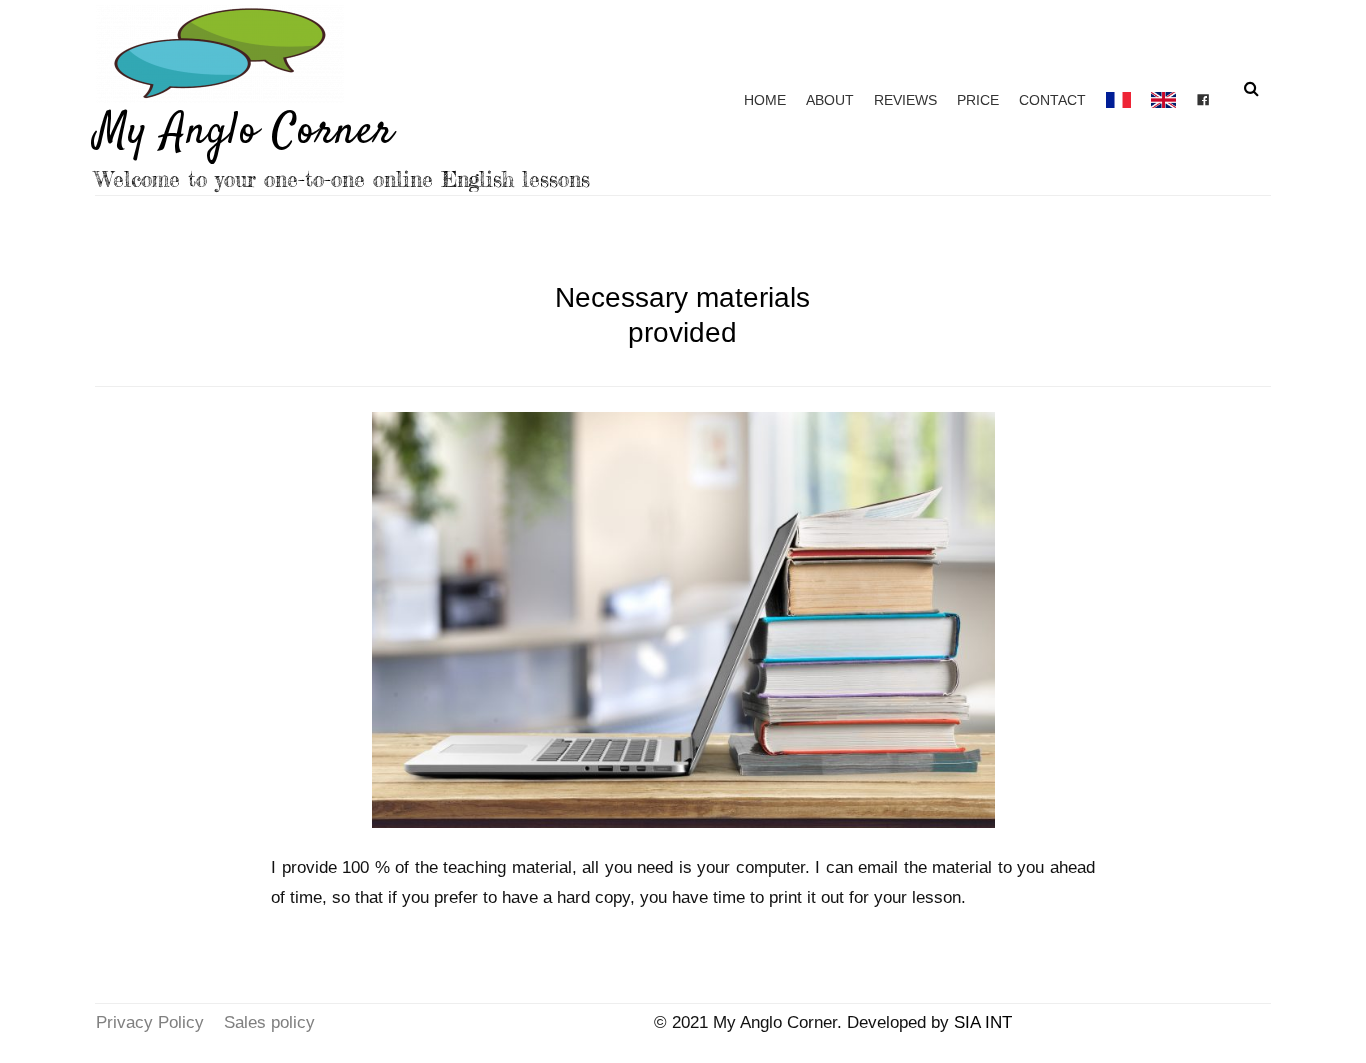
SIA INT (983, 1022)
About (830, 100)
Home (765, 100)
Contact (1052, 100)
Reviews (905, 100)
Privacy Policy (150, 1022)
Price (978, 100)
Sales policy (269, 1022)
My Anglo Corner (245, 132)
